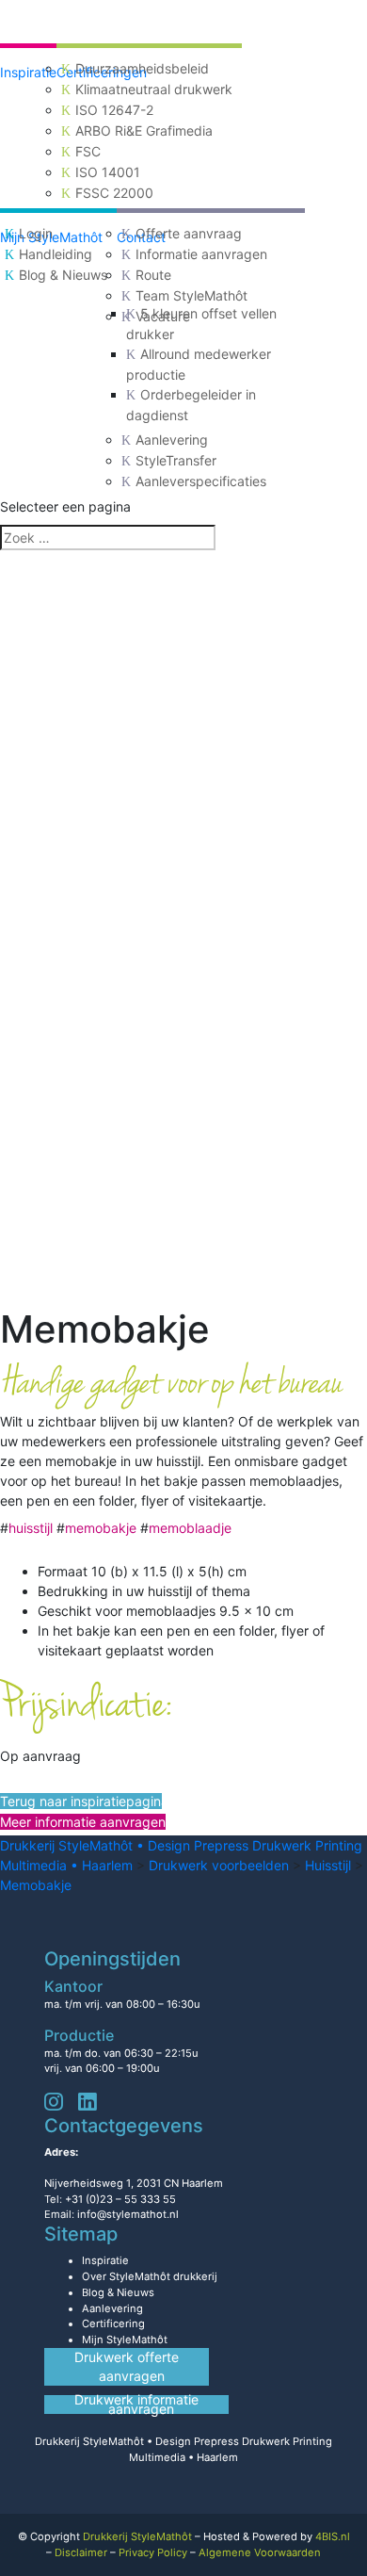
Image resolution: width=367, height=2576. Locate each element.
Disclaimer (81, 2552)
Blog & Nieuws (63, 275)
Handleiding (56, 254)
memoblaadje (190, 1528)
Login (36, 233)
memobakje (101, 1528)
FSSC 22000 (114, 193)
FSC (88, 151)
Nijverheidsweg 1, (134, 2183)
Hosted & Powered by (277, 2536)
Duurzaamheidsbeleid (142, 68)
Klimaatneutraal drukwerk (154, 89)
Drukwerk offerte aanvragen (127, 2366)
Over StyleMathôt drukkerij (150, 2276)
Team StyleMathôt (191, 295)
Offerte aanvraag (189, 233)
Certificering (113, 2323)
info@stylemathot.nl (128, 2214)
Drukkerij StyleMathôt (137, 2536)
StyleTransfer (176, 460)
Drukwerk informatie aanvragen (136, 2405)
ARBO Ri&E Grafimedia (144, 130)
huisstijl (31, 1528)
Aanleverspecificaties (201, 481)
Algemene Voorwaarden (260, 2552)
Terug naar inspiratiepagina (81, 1801)
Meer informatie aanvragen (83, 1822)
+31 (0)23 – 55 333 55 (120, 2199)
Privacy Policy (153, 2552)
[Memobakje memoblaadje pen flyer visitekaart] (183, 929)
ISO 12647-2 (114, 110)
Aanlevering (172, 440)
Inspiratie (28, 72)
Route (153, 275)
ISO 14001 (108, 172)
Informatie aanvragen (201, 254)
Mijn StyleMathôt (125, 2340)
